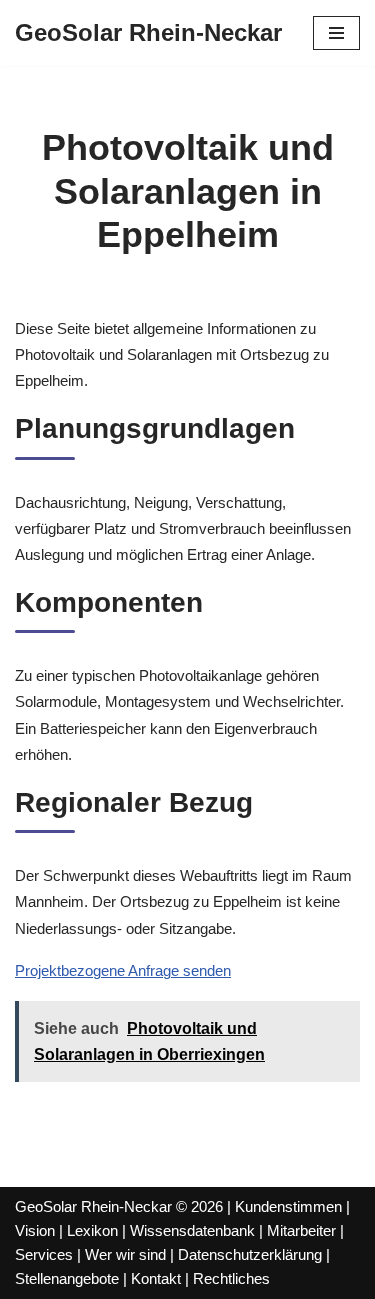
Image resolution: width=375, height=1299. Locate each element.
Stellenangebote (67, 1278)
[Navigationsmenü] (336, 33)
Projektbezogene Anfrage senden (123, 970)
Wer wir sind (125, 1254)
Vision (35, 1230)
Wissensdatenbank (192, 1230)
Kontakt (156, 1278)
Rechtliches (231, 1278)
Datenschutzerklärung (250, 1254)
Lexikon (92, 1230)
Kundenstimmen (288, 1206)
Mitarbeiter (301, 1230)
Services (44, 1254)
